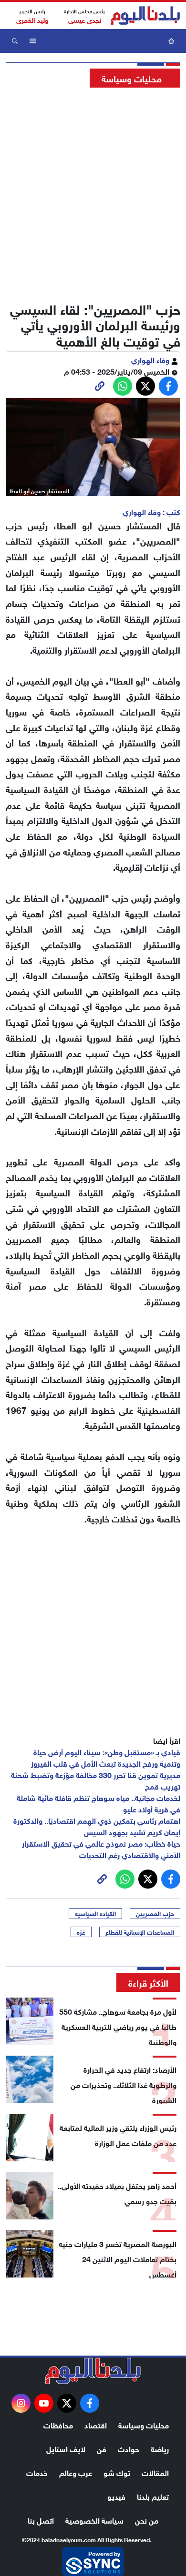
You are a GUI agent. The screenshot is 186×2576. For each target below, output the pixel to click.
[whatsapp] (100, 386)
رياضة (160, 2448)
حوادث (129, 2448)
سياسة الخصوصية (94, 2520)
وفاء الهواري (151, 359)
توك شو (117, 2472)
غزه (81, 1932)
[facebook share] (168, 386)
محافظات (58, 2424)
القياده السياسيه (95, 1913)
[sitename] (93, 2371)
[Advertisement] (93, 192)
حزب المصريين (155, 1913)
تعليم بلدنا (153, 2496)
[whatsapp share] (123, 386)
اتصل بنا (41, 2520)
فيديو (116, 2496)
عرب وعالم (76, 2472)
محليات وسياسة (144, 2424)
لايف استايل (66, 2448)
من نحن (147, 2520)
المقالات (155, 2472)
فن (102, 2448)
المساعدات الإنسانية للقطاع (140, 1932)
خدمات (37, 2472)
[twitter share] (145, 386)
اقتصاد (96, 2424)
